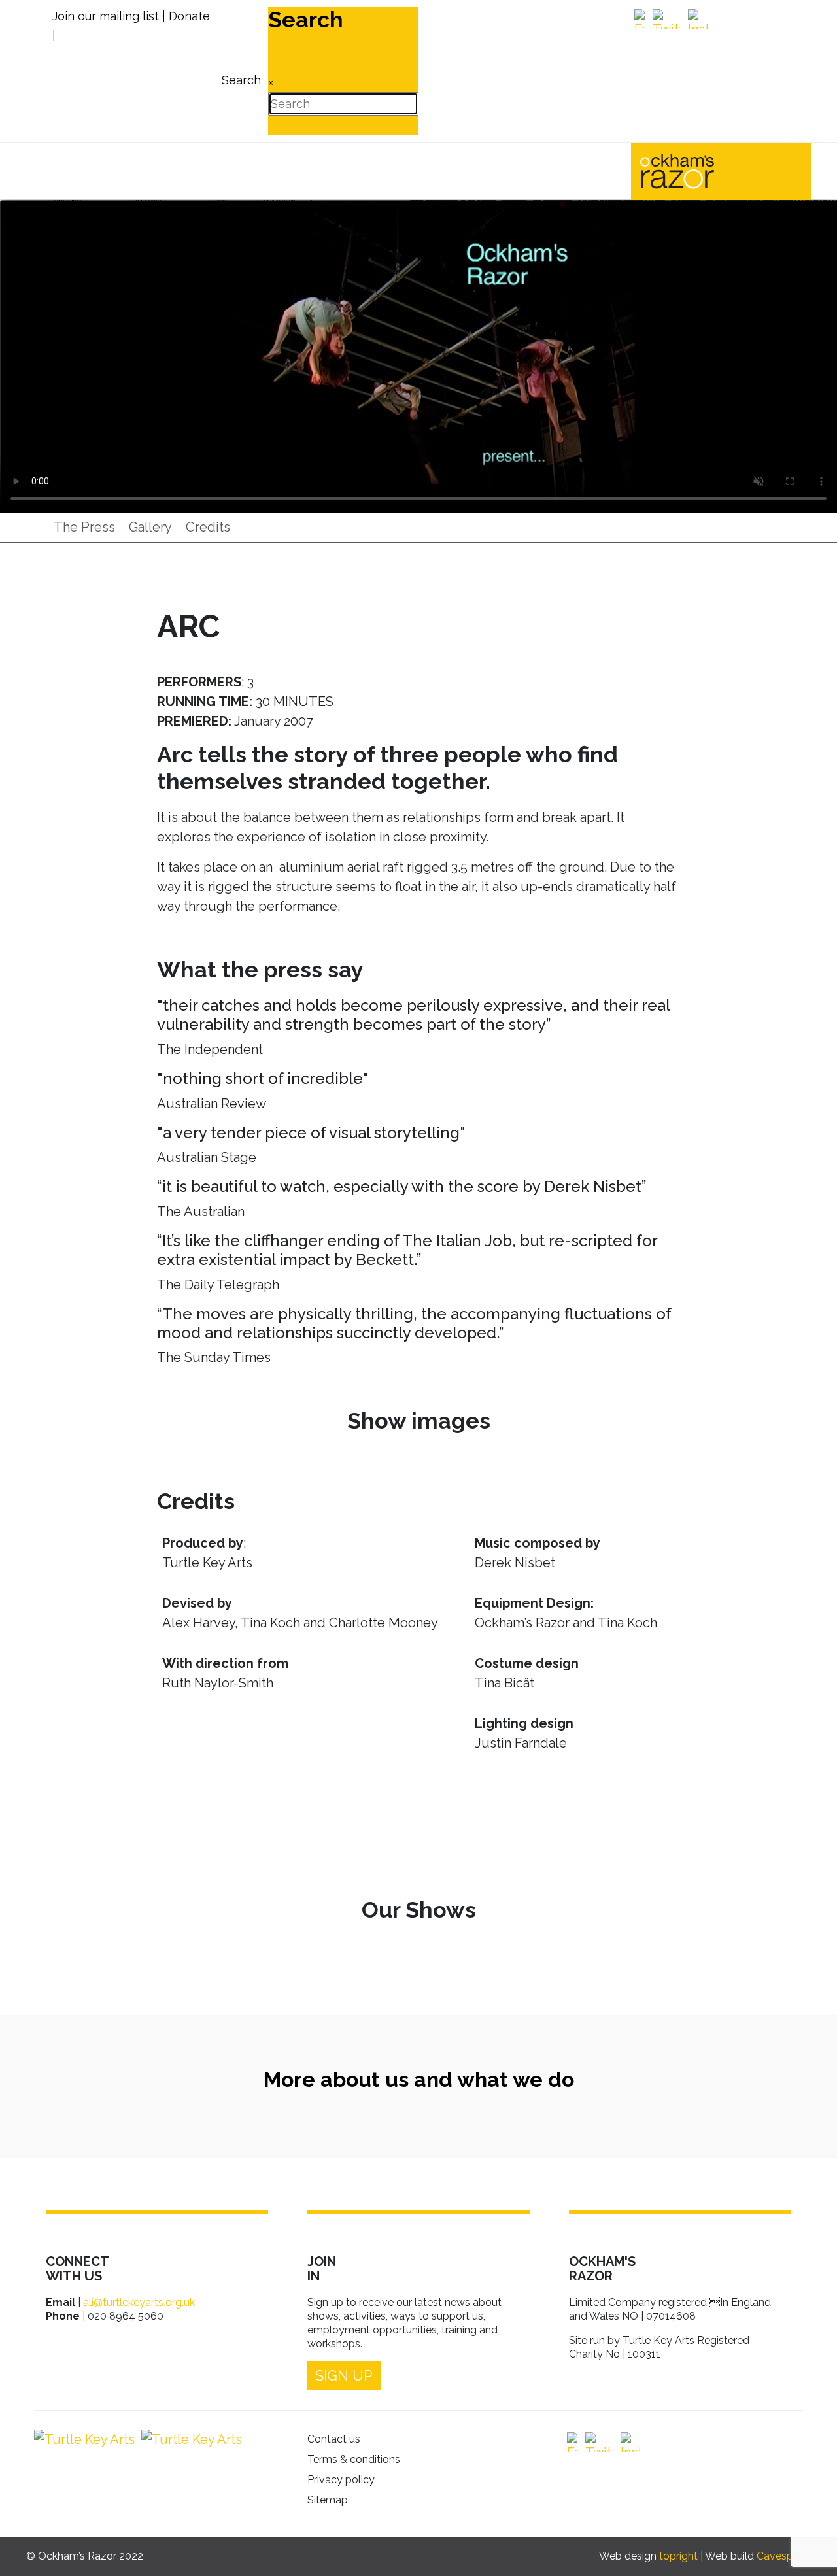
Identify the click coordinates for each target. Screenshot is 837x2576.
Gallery (150, 527)
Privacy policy (341, 2480)
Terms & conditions (354, 2459)
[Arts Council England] (188, 2439)
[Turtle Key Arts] (84, 2439)
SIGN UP (344, 2375)
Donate (189, 16)
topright (678, 2556)
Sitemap (328, 2500)
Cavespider (784, 2556)
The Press (84, 527)
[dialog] (240, 71)
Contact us (334, 2439)
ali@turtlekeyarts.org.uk (139, 2302)
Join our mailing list (106, 16)
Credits (208, 527)
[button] (808, 2547)
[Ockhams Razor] (705, 170)
